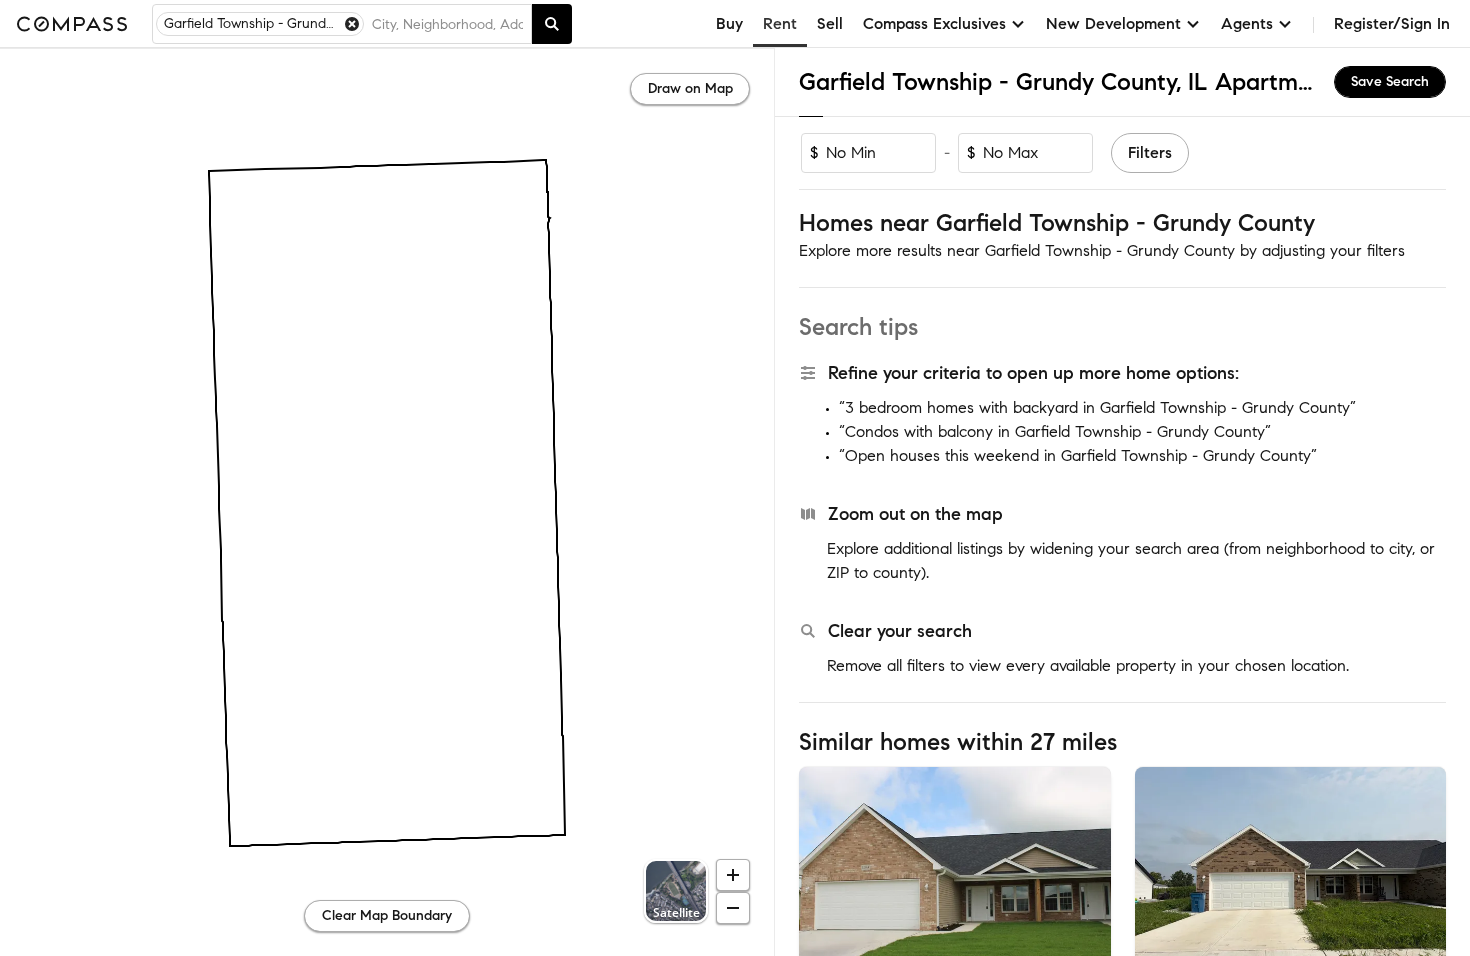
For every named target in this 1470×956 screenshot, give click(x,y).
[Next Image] (1087, 870)
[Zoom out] (733, 908)
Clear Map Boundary (387, 915)
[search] (552, 24)
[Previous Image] (823, 870)
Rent (780, 23)
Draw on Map (690, 88)
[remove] (352, 24)
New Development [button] (1113, 23)
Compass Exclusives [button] (934, 23)
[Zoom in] (733, 875)
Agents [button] (1247, 23)
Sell (830, 23)
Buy (729, 23)
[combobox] (447, 24)
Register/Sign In (1392, 23)
